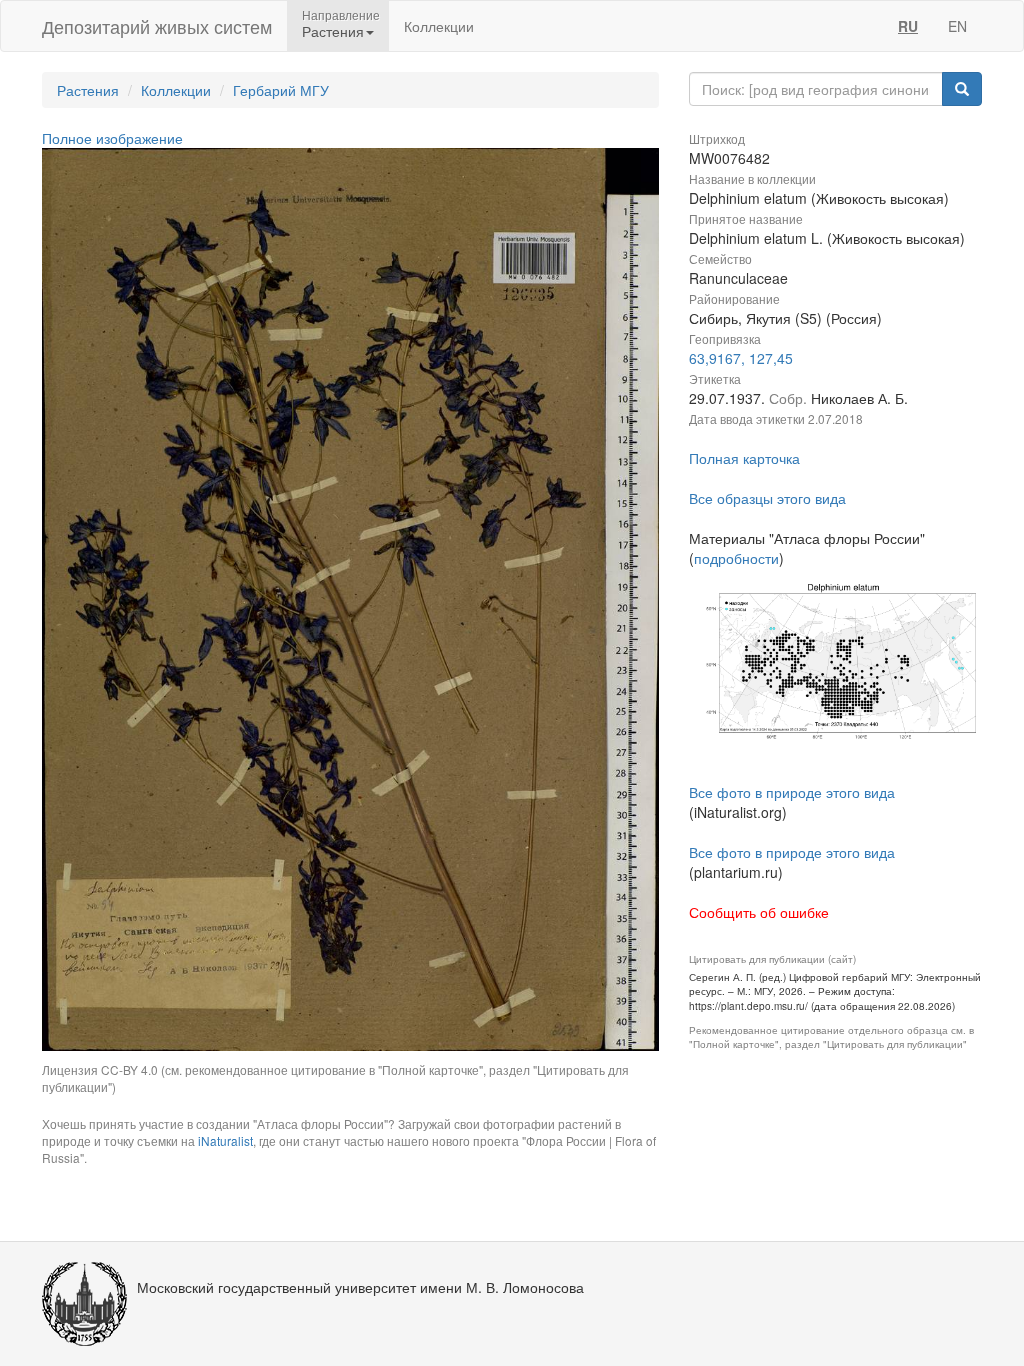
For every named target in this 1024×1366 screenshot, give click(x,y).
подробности (736, 558)
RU (908, 26)
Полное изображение (112, 138)
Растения (88, 90)
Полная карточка (744, 458)
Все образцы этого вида (767, 498)
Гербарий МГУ (281, 90)
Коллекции (439, 26)
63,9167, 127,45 (741, 358)
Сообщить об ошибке (759, 912)
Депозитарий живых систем (157, 26)
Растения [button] (333, 31)
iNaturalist (225, 1140)
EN (957, 26)
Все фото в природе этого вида (792, 792)
